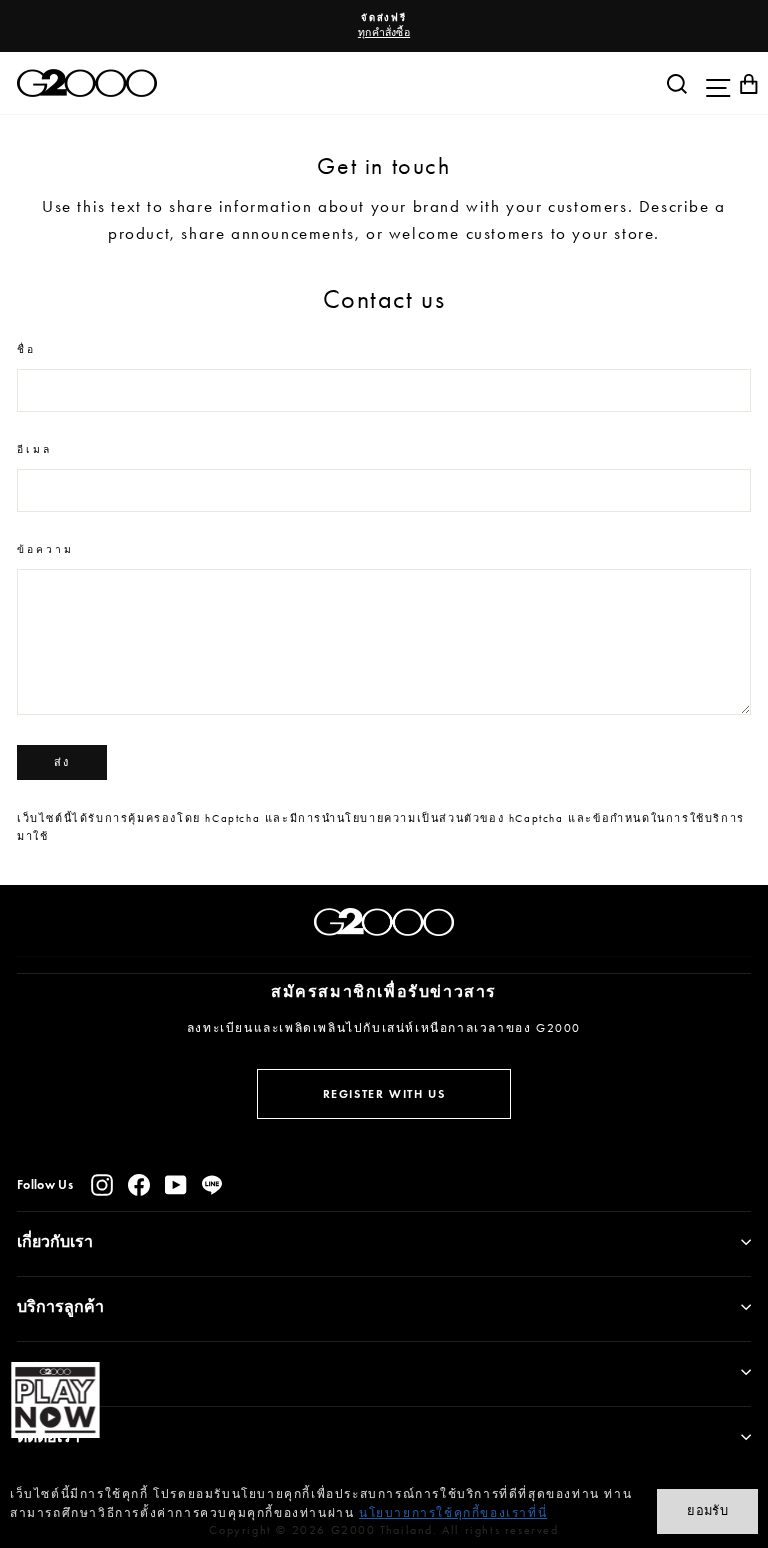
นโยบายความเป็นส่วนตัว (409, 818)
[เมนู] (713, 83)
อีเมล (34, 449)
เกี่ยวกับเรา (55, 1241)
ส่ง (61, 762)
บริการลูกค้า (60, 1306)
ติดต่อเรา (48, 1436)
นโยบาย (45, 1371)
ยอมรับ (707, 1510)
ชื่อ (26, 349)
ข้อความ (46, 549)
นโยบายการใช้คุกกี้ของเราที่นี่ (453, 1513)
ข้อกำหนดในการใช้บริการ (669, 818)
